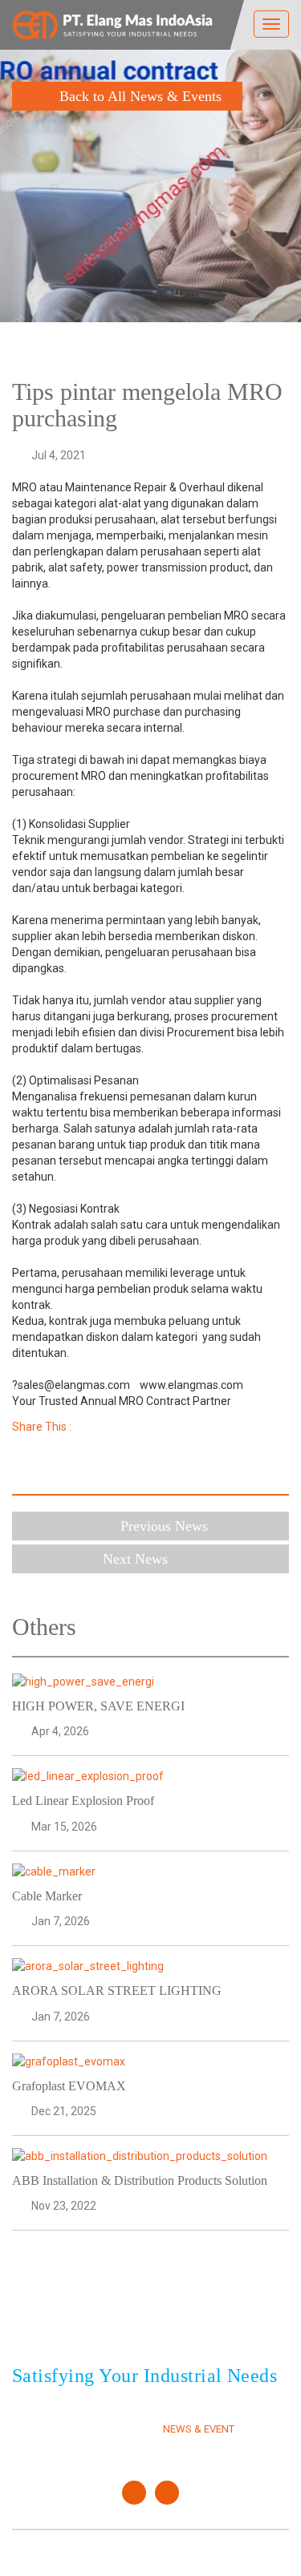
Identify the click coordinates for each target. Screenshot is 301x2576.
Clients (183, 2410)
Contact (185, 2447)
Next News (137, 1559)
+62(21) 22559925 (102, 2314)
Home (26, 2410)
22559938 (173, 2314)
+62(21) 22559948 (102, 2332)
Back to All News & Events (140, 96)
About (29, 2429)
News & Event (199, 2429)
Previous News (164, 1526)
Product (35, 2447)
